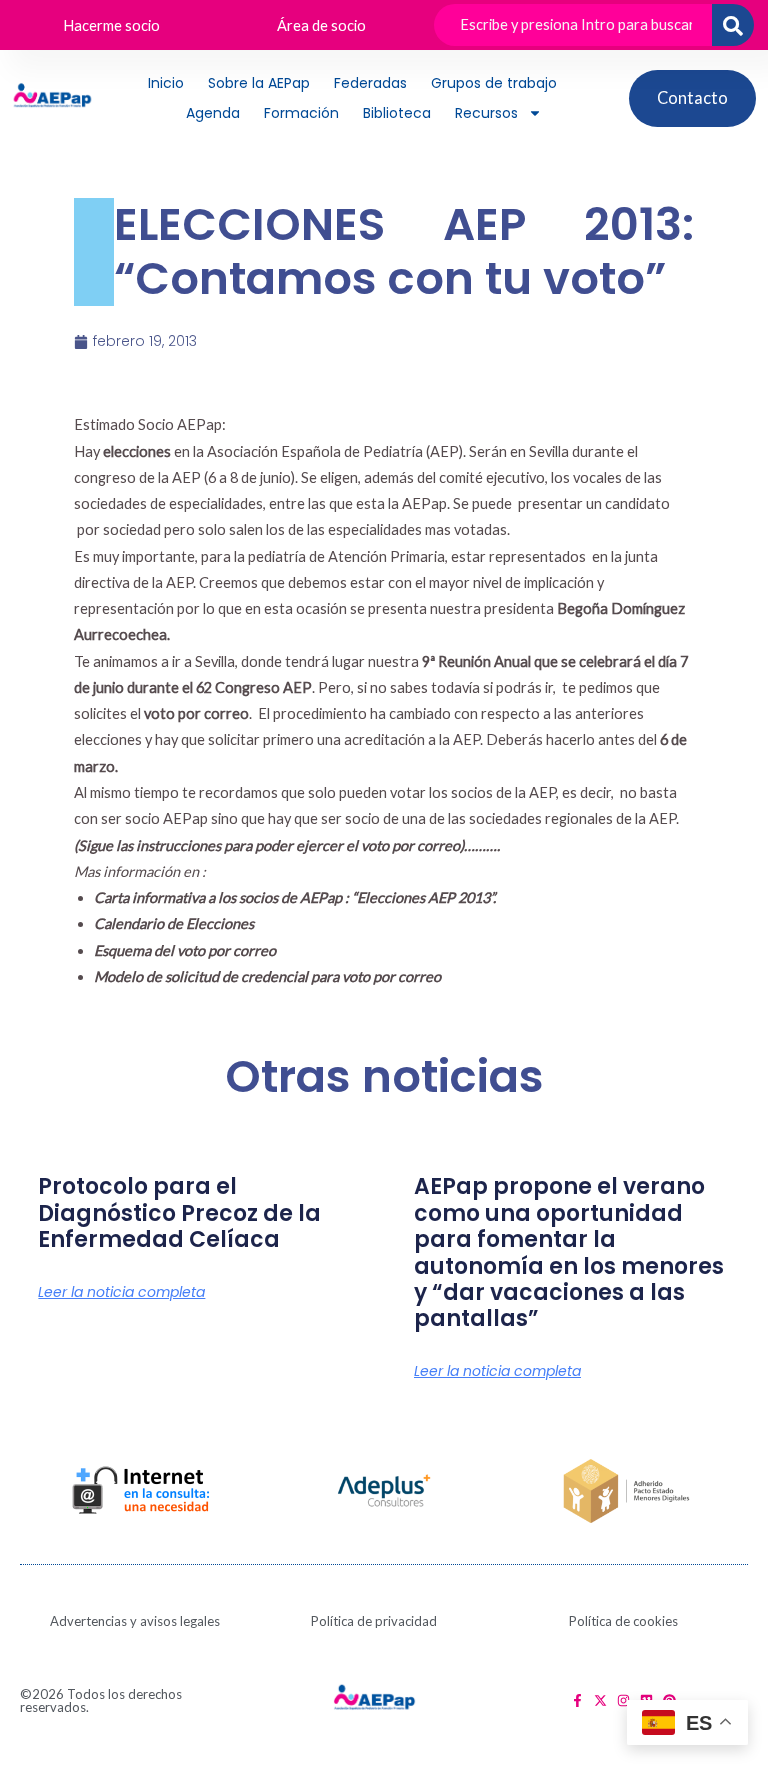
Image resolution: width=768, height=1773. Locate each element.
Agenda (213, 113)
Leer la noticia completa (121, 1292)
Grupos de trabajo (494, 83)
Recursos (486, 113)
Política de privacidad (374, 1621)
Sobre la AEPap (259, 83)
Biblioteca (397, 113)
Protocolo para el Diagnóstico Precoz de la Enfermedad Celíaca (179, 1213)
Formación (301, 113)
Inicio (166, 83)
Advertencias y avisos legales (135, 1621)
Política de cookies (623, 1621)
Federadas (370, 83)
